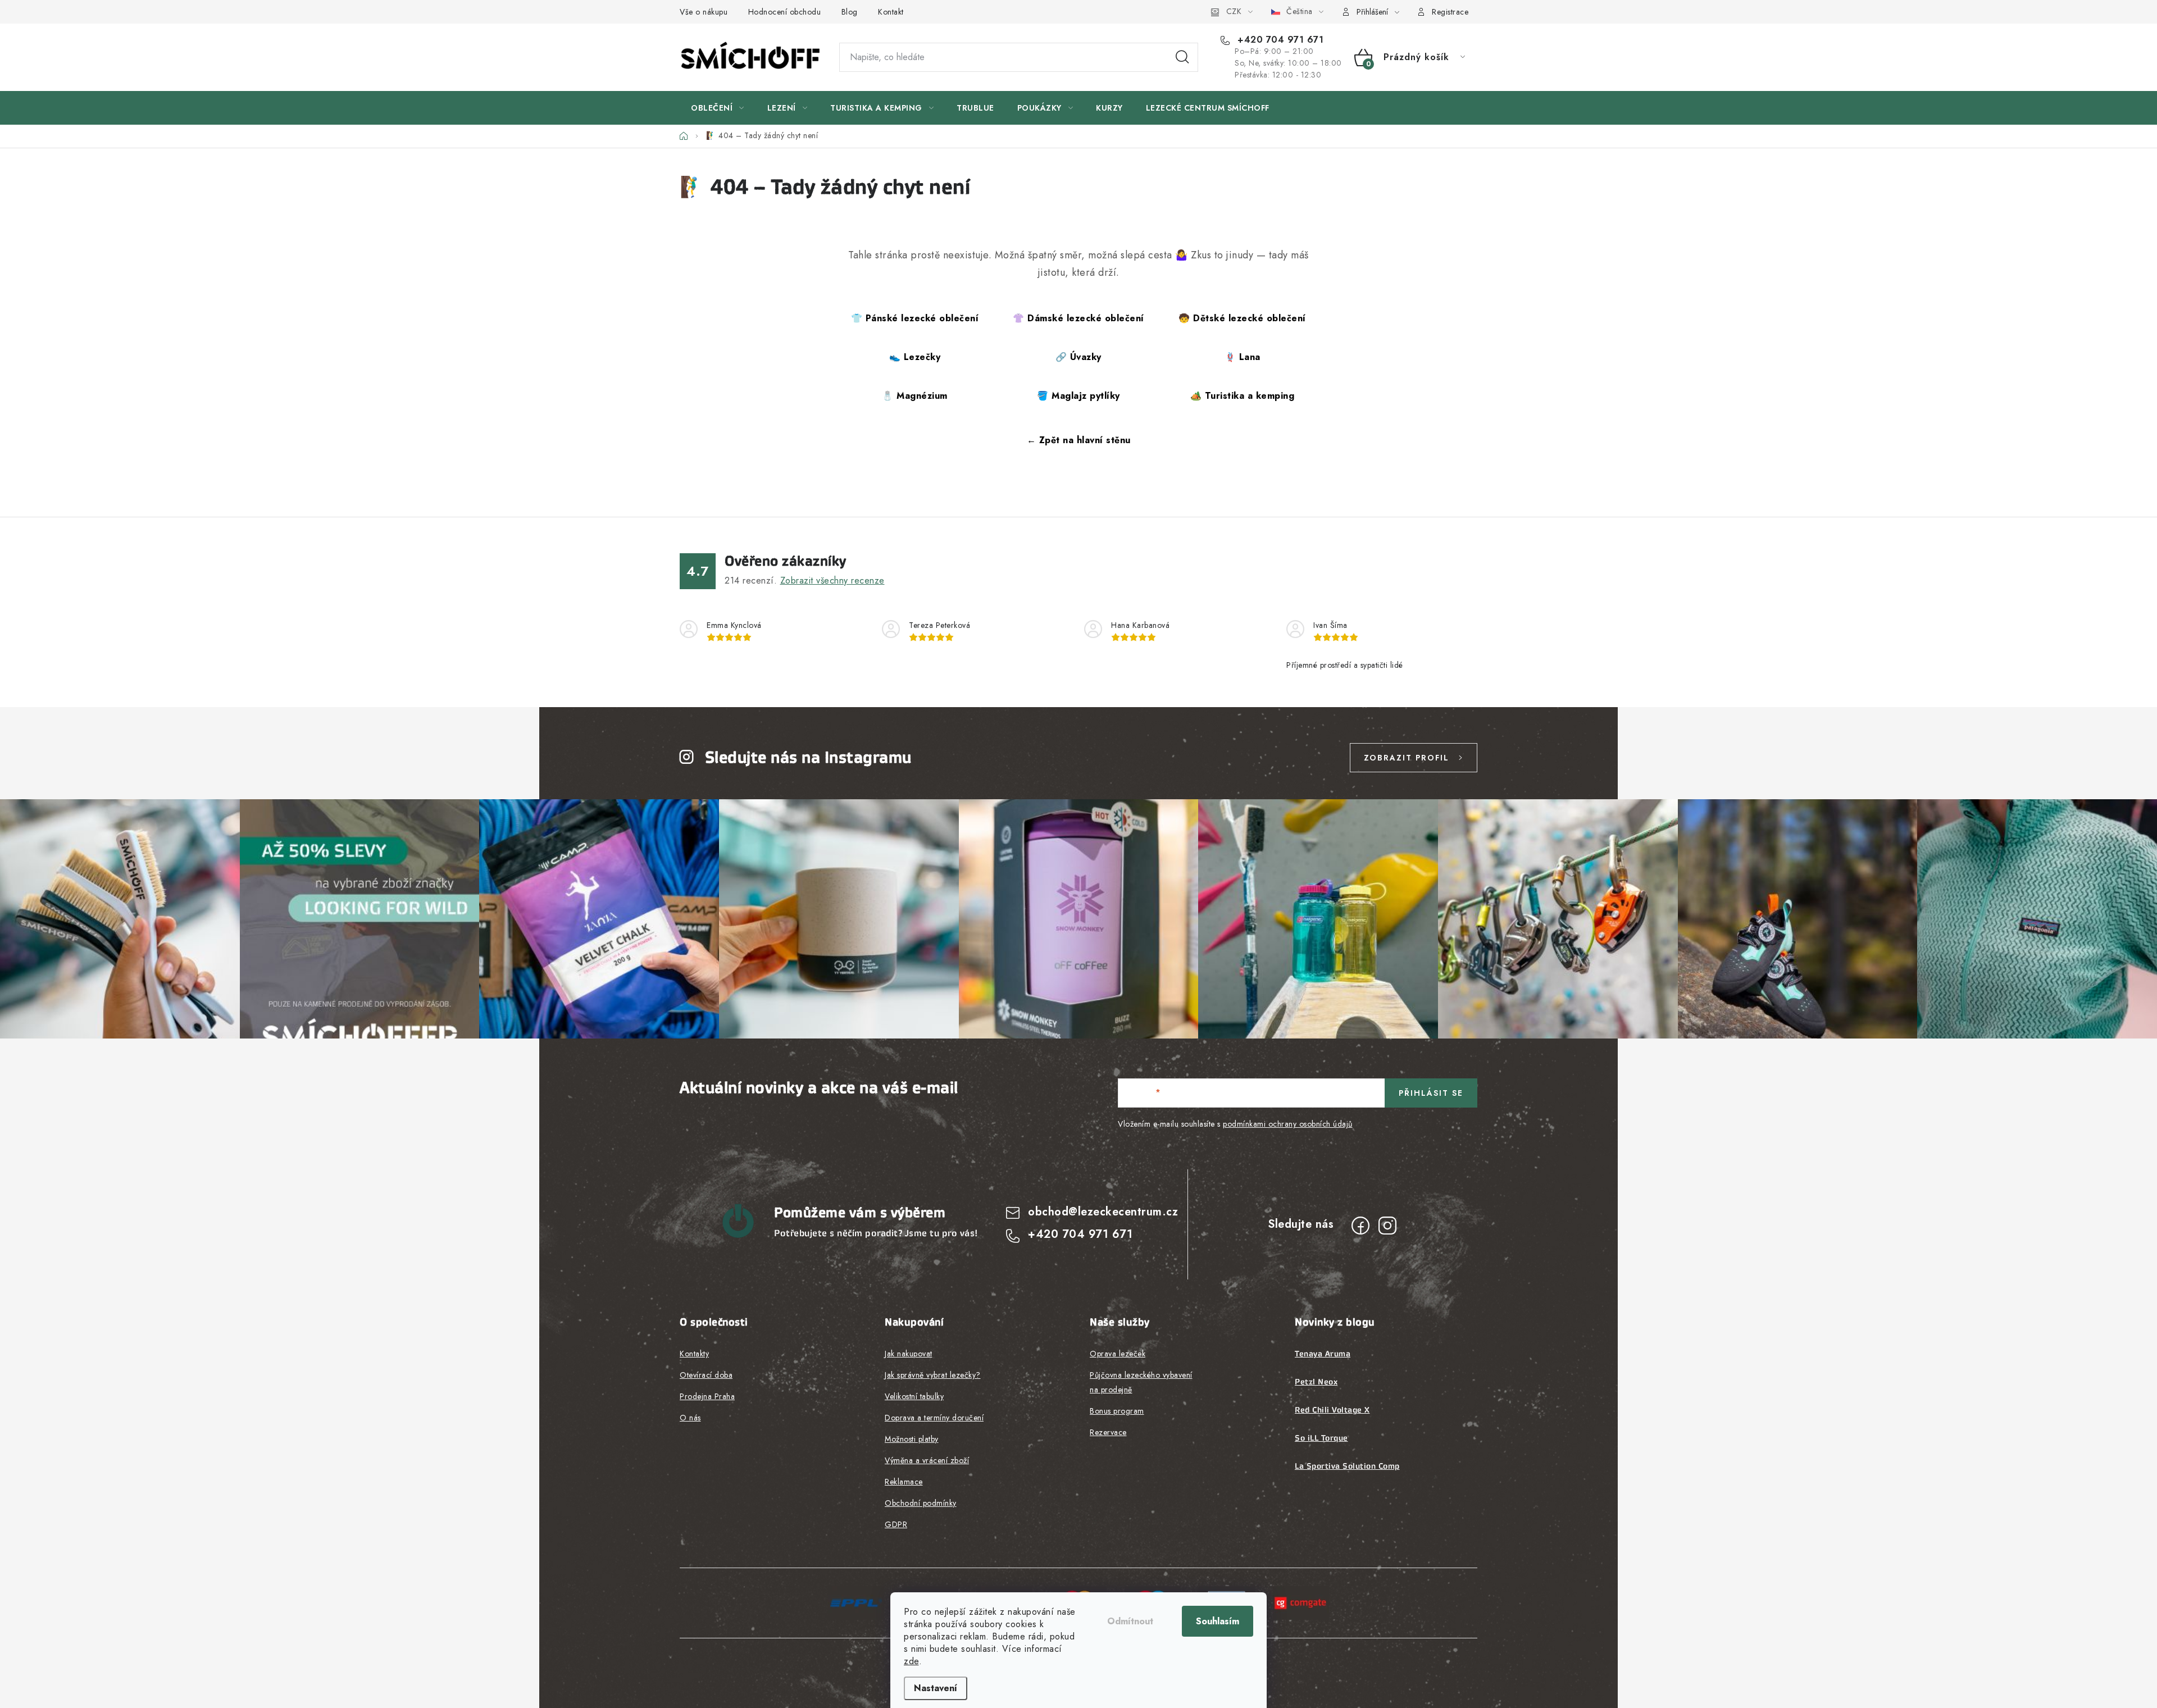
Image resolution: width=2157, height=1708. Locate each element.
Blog (850, 12)
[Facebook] (1360, 1226)
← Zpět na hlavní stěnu (1079, 440)
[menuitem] (718, 108)
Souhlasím (1218, 1621)
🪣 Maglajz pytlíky (1078, 396)
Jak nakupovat (909, 1354)
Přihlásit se (1431, 1093)
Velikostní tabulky (914, 1396)
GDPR (896, 1524)
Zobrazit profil (1407, 758)
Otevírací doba (706, 1375)
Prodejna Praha (707, 1396)
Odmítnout (1130, 1621)
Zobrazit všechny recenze (832, 580)
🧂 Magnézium (915, 396)
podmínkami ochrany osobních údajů (1288, 1124)
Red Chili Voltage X (1332, 1410)
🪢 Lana (1243, 357)
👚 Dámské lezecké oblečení (1078, 318)
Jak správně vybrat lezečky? (933, 1375)
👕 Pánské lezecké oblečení (915, 318)
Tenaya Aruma (1323, 1354)
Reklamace (904, 1482)
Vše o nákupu (704, 12)
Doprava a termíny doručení (934, 1418)
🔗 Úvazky (1078, 357)
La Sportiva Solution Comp (1347, 1466)
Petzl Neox (1316, 1382)
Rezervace (1108, 1432)
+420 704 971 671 (1279, 40)
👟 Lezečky (915, 357)
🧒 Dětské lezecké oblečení (1242, 318)
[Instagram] (1387, 1226)
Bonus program (1117, 1411)
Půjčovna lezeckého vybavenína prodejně (1141, 1382)
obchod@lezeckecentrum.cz (1103, 1212)
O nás (690, 1418)
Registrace (1450, 12)
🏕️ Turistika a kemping (1243, 396)
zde (911, 1661)
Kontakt (891, 12)
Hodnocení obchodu (785, 12)
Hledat (1182, 57)
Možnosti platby (912, 1439)
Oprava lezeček (1118, 1354)
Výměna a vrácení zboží (927, 1460)
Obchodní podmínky (921, 1503)
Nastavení (936, 1688)
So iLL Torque (1321, 1438)
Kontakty (694, 1354)
